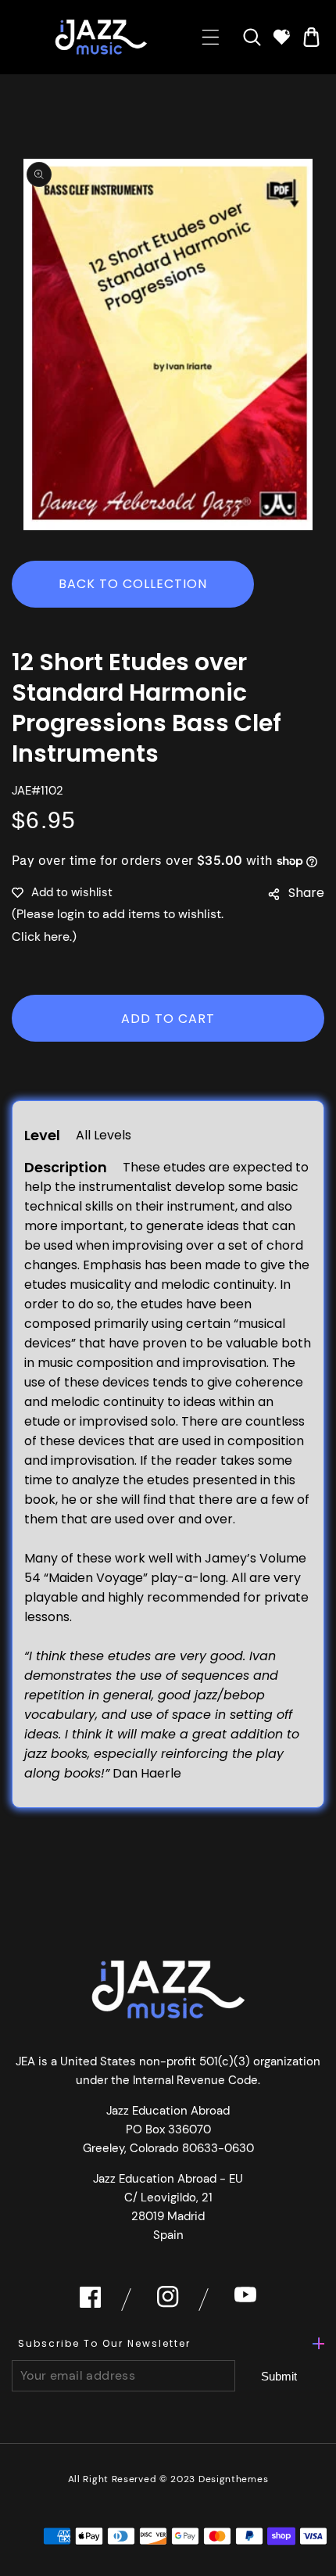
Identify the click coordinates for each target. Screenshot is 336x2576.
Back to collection (133, 584)
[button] (211, 37)
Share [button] (306, 893)
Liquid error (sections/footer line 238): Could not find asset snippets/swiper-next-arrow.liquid (279, 2377)
